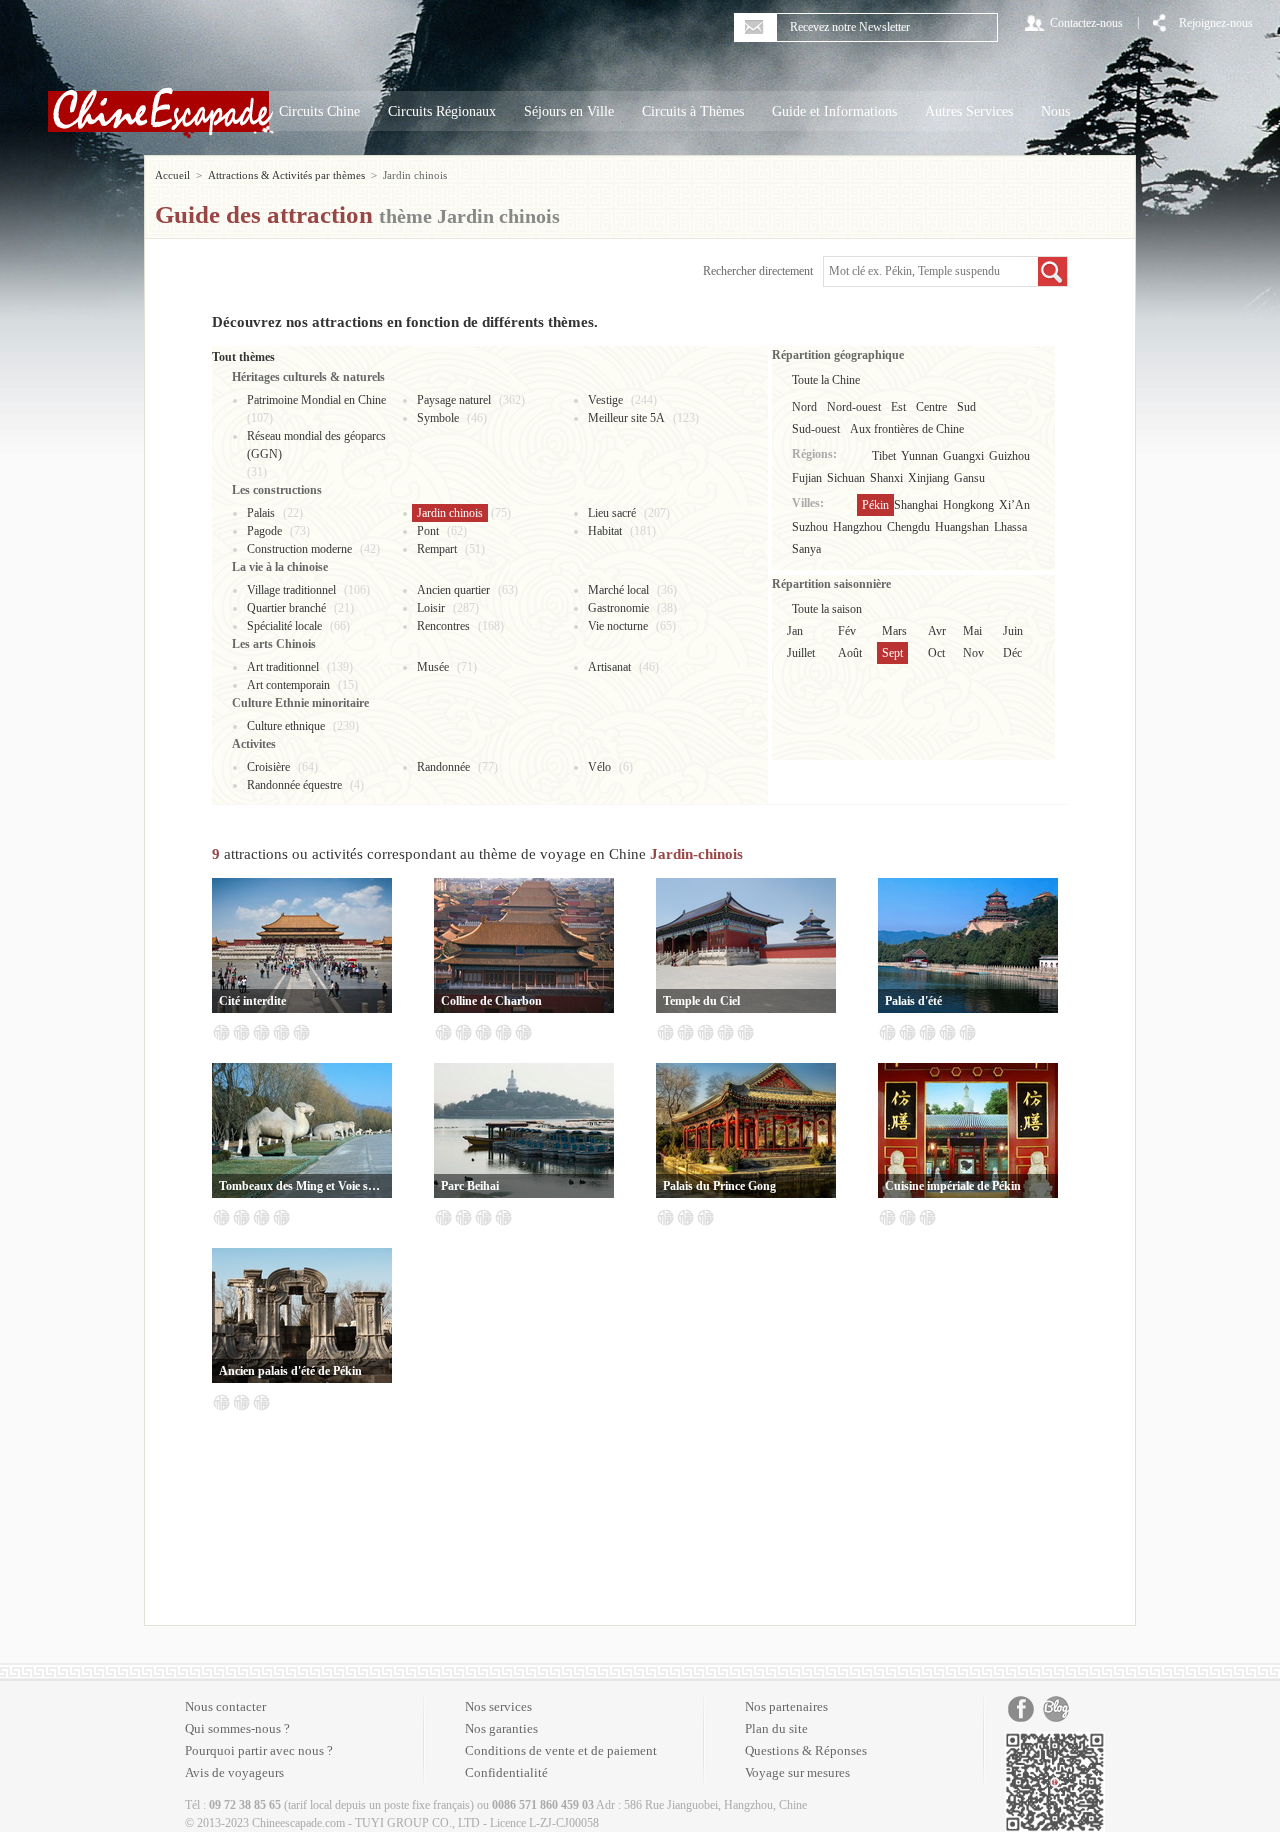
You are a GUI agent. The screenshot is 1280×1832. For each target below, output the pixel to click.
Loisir (431, 608)
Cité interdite (252, 1001)
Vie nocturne (618, 626)
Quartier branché (286, 608)
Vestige (605, 400)
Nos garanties (501, 1728)
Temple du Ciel (701, 1001)
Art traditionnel (283, 667)
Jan (795, 631)
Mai (972, 631)
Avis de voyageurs (234, 1772)
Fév (847, 631)
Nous (1055, 111)
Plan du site (776, 1728)
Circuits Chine (319, 111)
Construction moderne (299, 549)
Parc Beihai (470, 1186)
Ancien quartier (453, 590)
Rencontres (443, 626)
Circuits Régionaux (442, 111)
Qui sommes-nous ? (237, 1728)
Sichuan (846, 478)
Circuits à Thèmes (693, 111)
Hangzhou (857, 527)
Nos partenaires (786, 1706)
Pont (428, 531)
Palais (261, 513)
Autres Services (969, 111)
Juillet (801, 653)
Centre (931, 407)
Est (898, 407)
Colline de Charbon (491, 1001)
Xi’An (1014, 505)
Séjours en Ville (569, 111)
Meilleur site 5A (626, 418)
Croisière (268, 767)
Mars (894, 631)
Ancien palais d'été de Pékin (290, 1371)
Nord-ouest (854, 407)
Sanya (806, 549)
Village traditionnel (291, 590)
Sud (966, 407)
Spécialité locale (284, 626)
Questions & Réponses (806, 1750)
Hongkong (968, 505)
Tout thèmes (243, 357)
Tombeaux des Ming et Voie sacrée (302, 1186)
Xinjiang (928, 478)
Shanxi (886, 478)
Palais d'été (913, 1001)
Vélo (599, 767)
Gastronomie (618, 608)
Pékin (875, 505)
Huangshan (962, 527)
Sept (892, 653)
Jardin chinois (450, 513)
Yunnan (919, 456)
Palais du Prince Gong (719, 1186)
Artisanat (609, 667)
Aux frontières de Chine (907, 429)
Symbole (438, 418)
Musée (433, 667)
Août (850, 653)
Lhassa (1010, 527)
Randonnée (443, 767)
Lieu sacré (612, 513)
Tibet (884, 456)
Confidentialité (506, 1772)
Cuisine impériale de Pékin (953, 1186)
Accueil (172, 175)
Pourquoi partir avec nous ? (259, 1750)
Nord (804, 407)
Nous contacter (225, 1706)
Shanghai (916, 505)
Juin (1013, 631)
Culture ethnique (286, 726)
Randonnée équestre (294, 785)
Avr (937, 631)
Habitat (605, 531)
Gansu (969, 478)
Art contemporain (288, 685)
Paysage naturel (454, 400)
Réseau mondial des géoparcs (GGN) (316, 445)
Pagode (264, 531)
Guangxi (963, 456)
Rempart (437, 549)
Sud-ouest (816, 429)
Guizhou (1009, 456)
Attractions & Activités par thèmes (286, 175)
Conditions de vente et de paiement (561, 1750)
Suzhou (810, 527)
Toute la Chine (826, 380)
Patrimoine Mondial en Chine (316, 400)
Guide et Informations (834, 111)
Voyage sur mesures (797, 1772)
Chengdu (908, 527)
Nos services (498, 1706)
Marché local (618, 590)
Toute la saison (827, 609)
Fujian (807, 478)
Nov (973, 653)
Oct (936, 653)
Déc (1012, 653)
